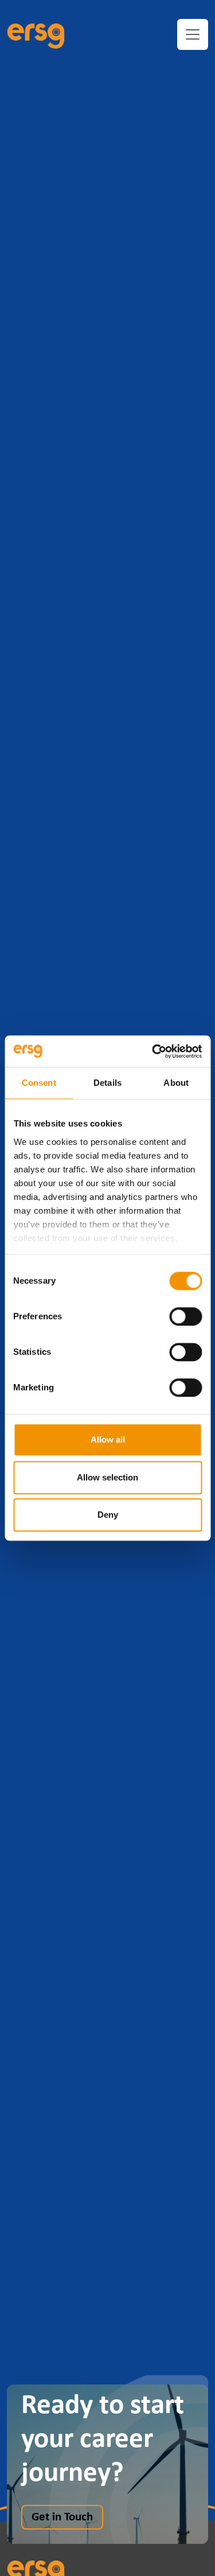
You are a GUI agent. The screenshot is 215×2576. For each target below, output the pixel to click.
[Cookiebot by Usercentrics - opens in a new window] (153, 1051)
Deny (108, 1515)
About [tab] (176, 1083)
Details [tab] (107, 1083)
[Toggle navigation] (193, 34)
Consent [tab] (39, 1083)
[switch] (185, 1316)
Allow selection (107, 1477)
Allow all (108, 1439)
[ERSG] (36, 34)
